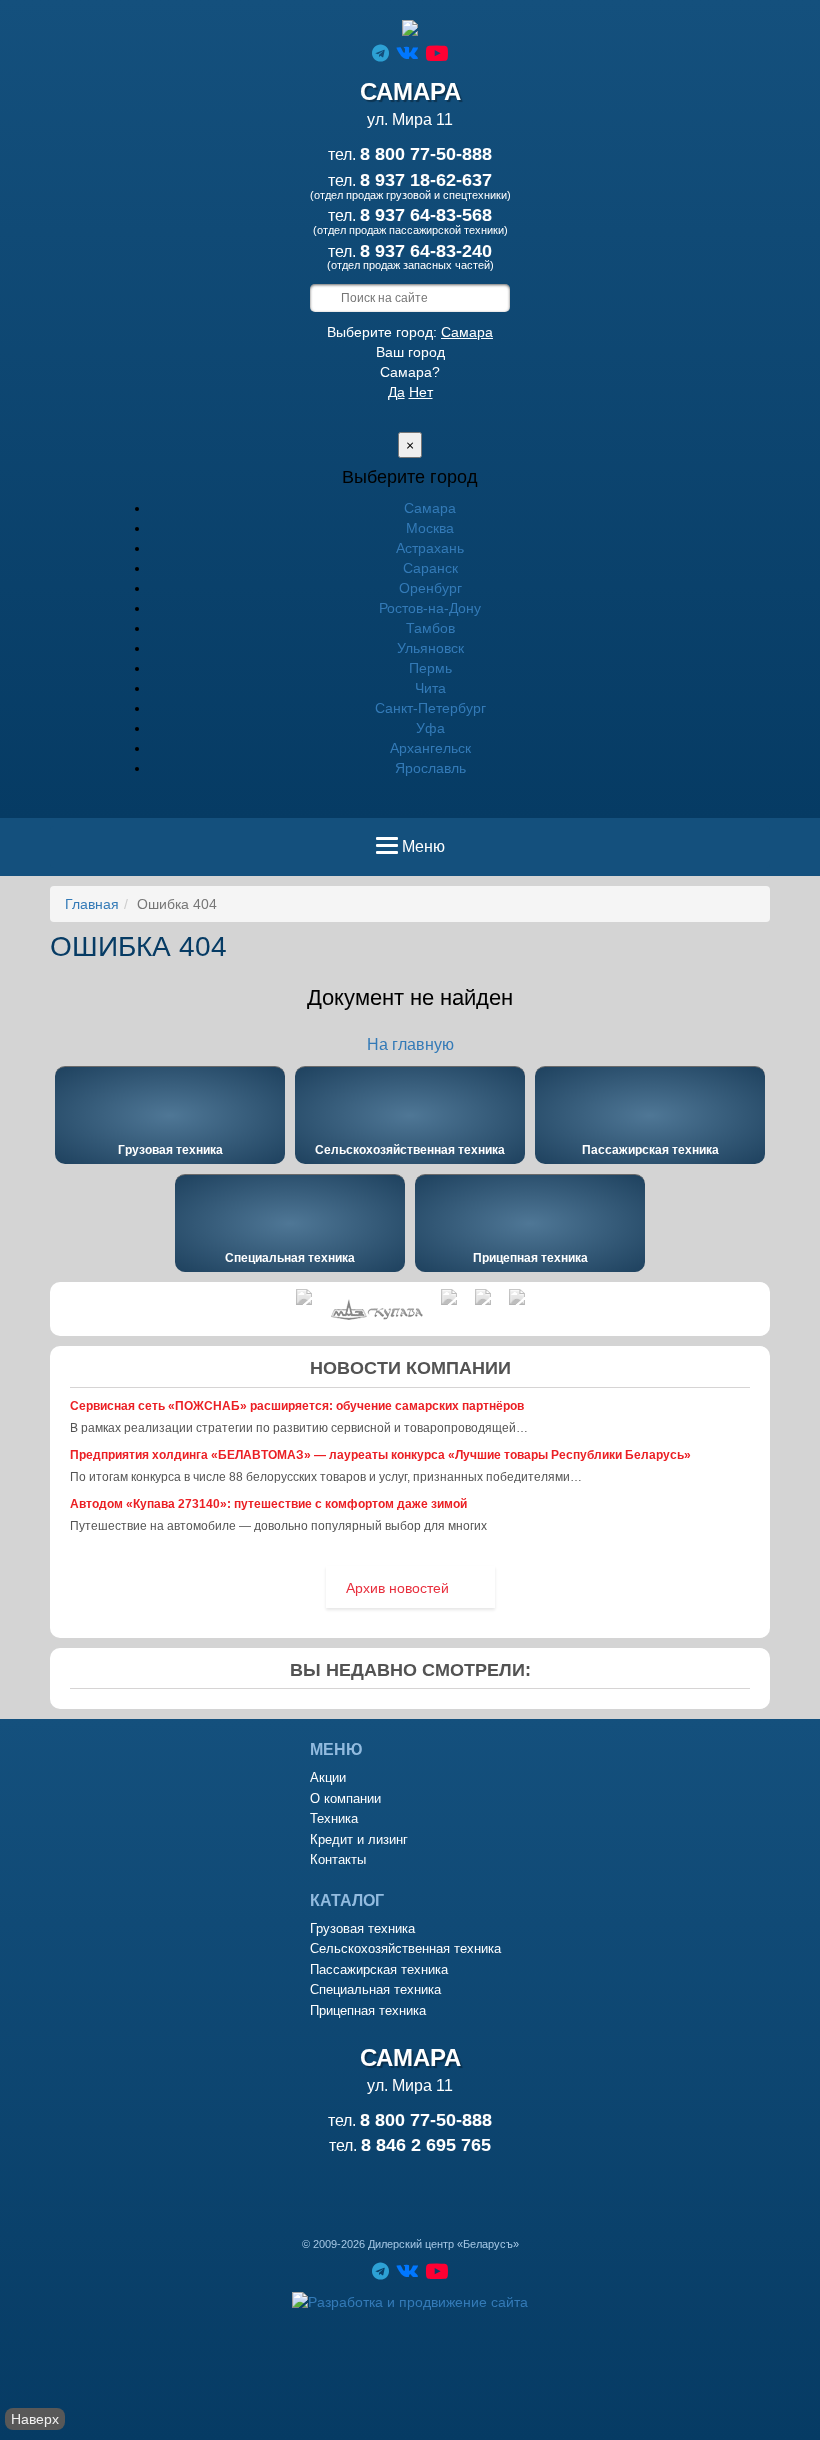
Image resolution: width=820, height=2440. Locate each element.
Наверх (35, 2419)
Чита (430, 688)
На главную (410, 1044)
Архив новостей (397, 1588)
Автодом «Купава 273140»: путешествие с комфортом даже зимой (268, 1504)
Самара (467, 332)
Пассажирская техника (650, 1150)
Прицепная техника (530, 1258)
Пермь (430, 668)
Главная (92, 904)
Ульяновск (430, 648)
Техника (334, 1818)
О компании (345, 1798)
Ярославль (430, 768)
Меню (423, 853)
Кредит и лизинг (359, 1839)
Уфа (430, 728)
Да (396, 392)
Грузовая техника (170, 1150)
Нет (421, 392)
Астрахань (430, 548)
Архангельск (430, 748)
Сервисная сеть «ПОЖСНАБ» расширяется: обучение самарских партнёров (297, 1406)
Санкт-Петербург (430, 708)
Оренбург (430, 588)
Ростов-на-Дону (430, 608)
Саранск (430, 568)
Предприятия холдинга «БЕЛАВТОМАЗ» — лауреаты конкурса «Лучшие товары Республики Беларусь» (380, 1455)
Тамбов (430, 628)
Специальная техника (290, 1258)
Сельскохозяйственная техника (410, 1150)
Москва (430, 528)
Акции (328, 1777)
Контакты (338, 1859)
